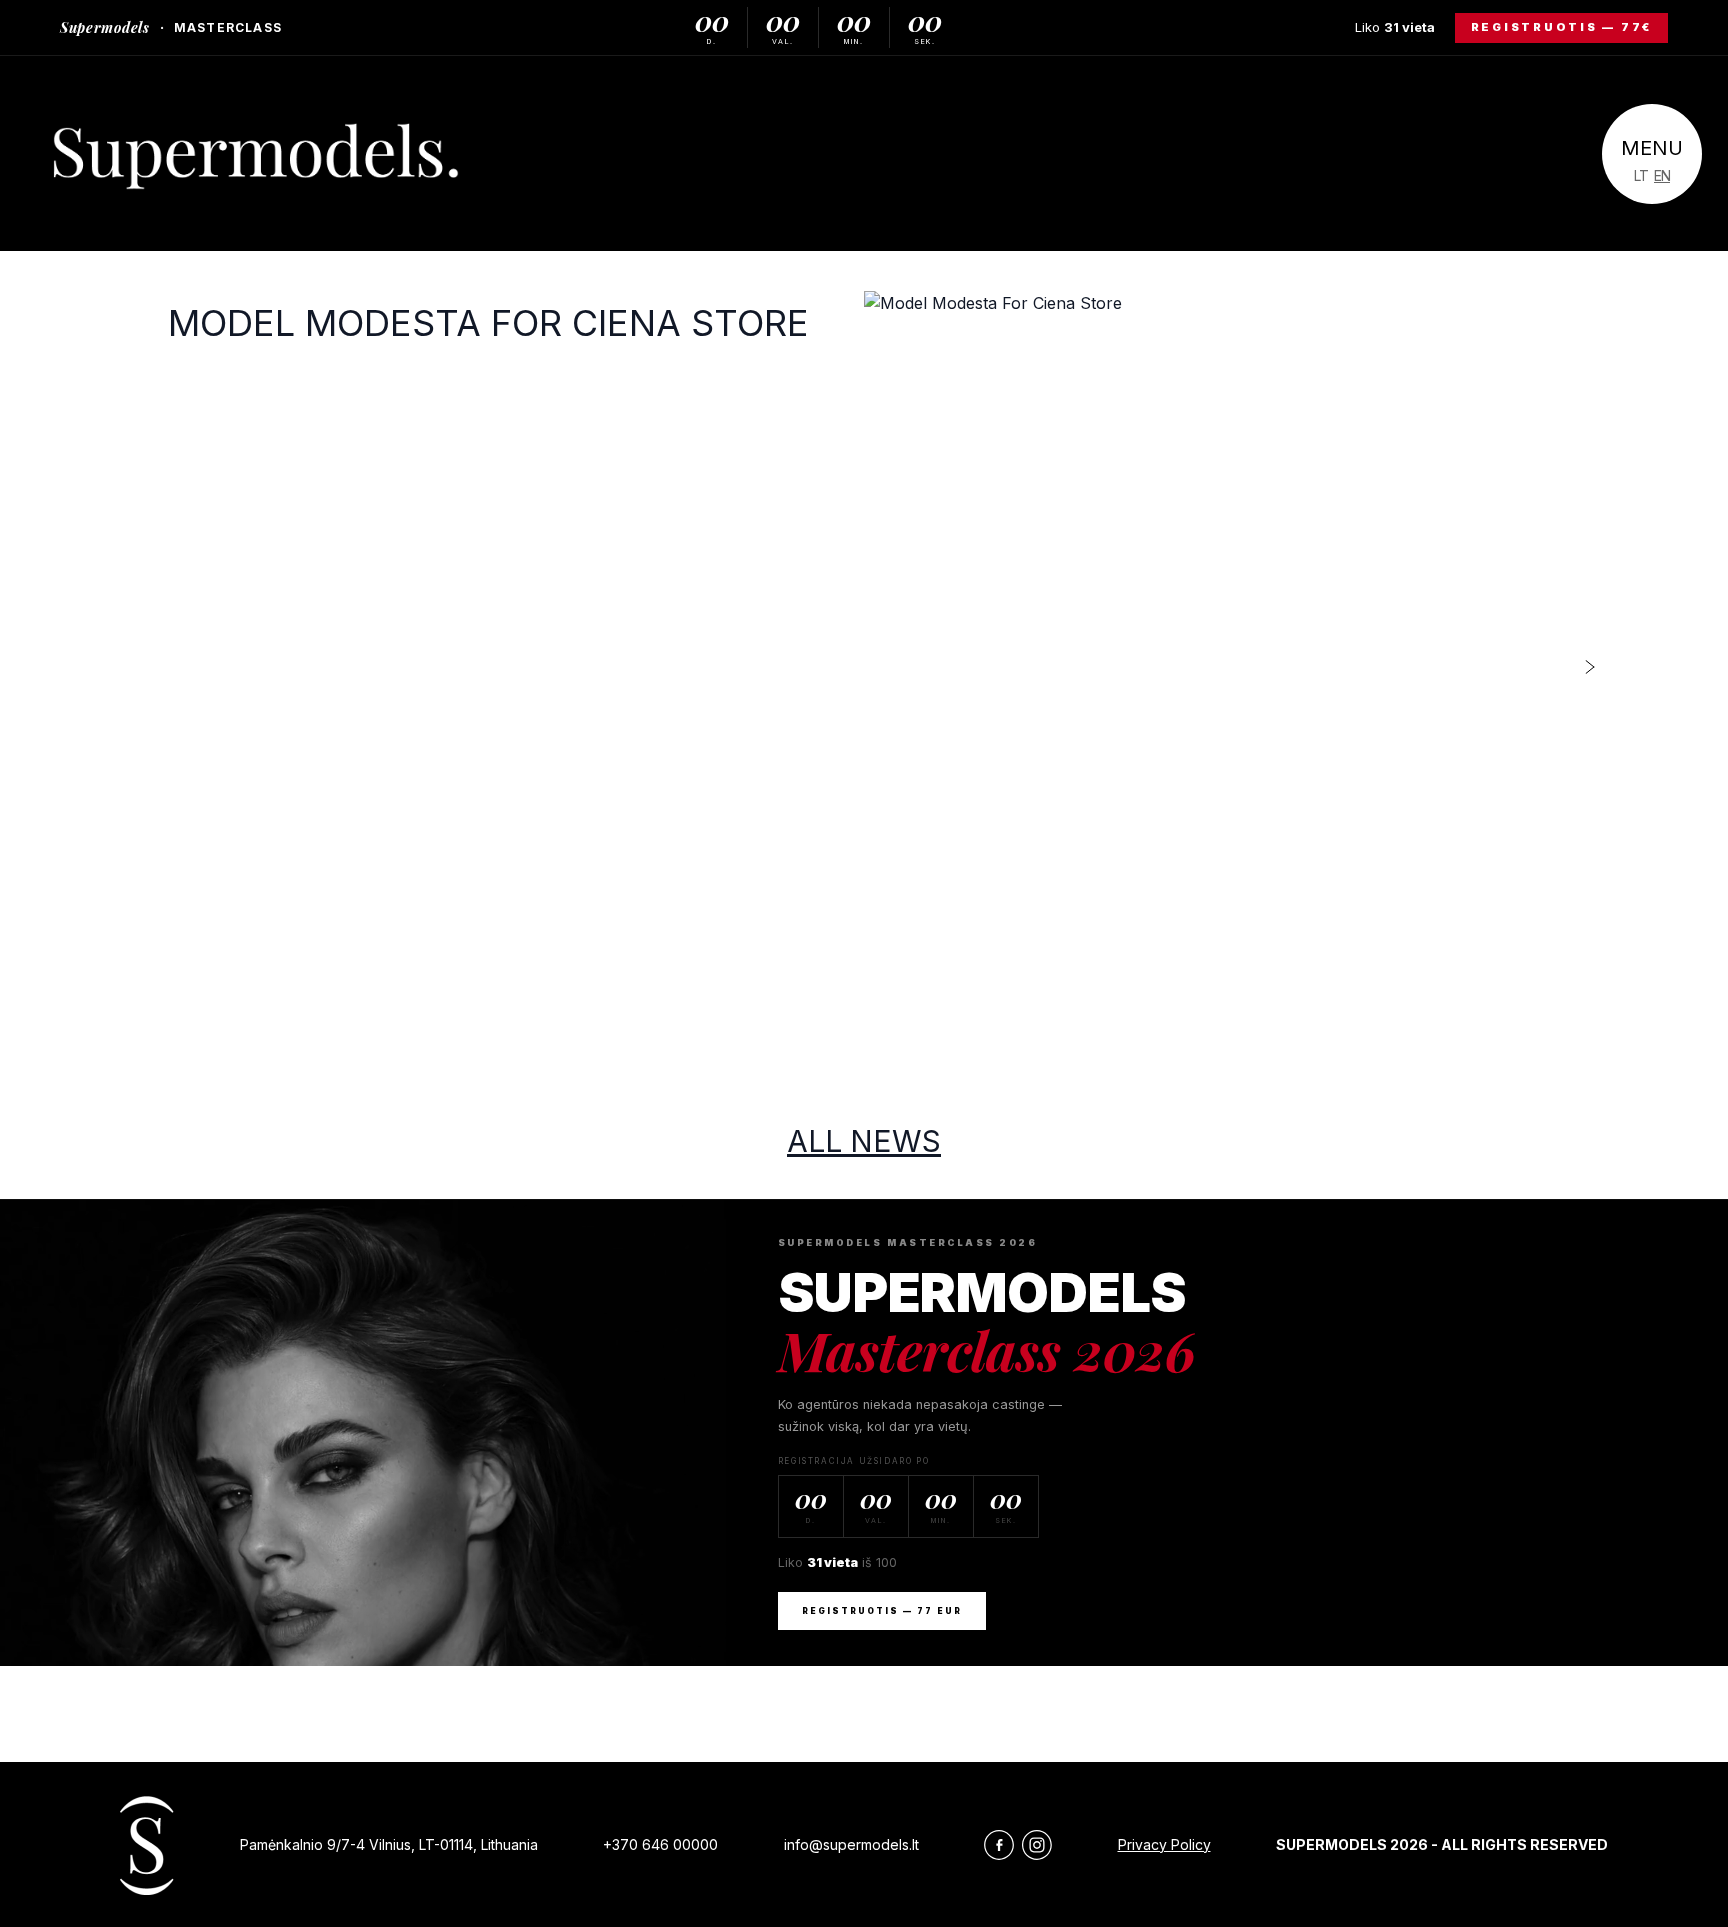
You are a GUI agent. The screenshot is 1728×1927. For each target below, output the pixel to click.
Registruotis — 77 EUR (882, 1611)
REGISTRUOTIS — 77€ (1562, 27)
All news (864, 1141)
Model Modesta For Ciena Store (488, 323)
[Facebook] (999, 1845)
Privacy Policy (1164, 1844)
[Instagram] (1037, 1845)
